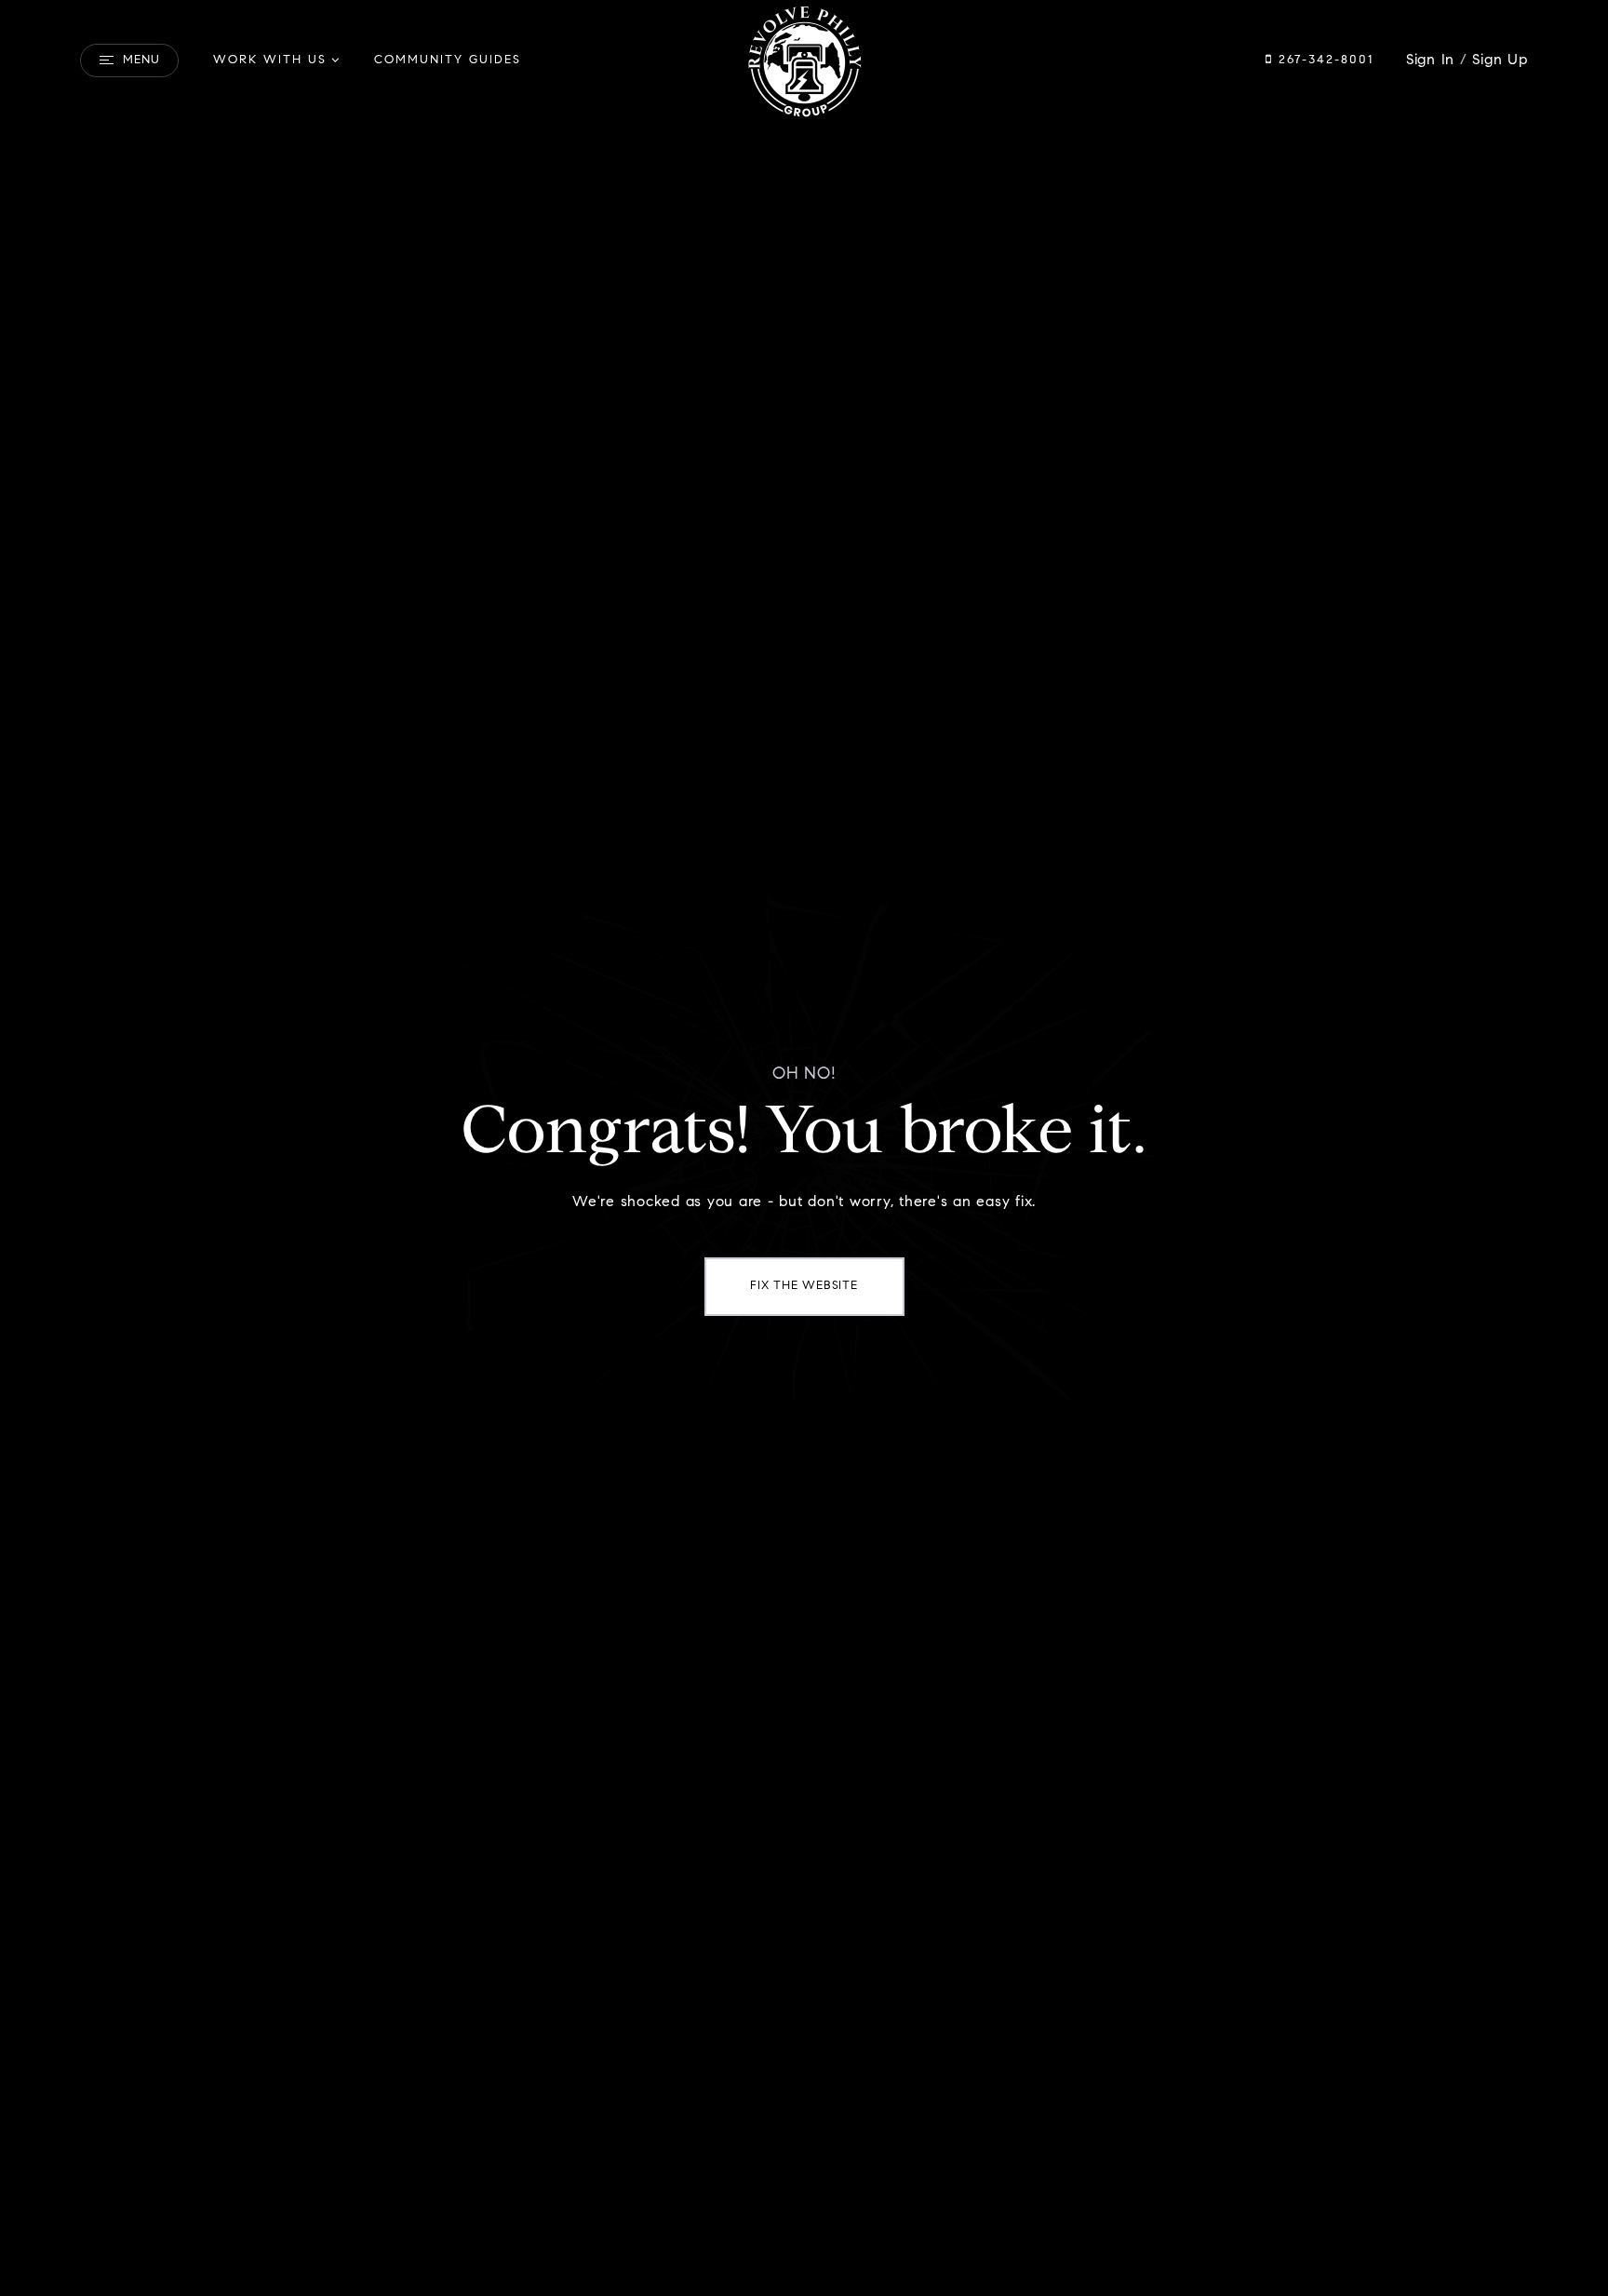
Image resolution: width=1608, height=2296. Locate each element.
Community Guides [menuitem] (448, 60)
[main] (804, 1148)
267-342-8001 (1323, 60)
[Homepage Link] (804, 60)
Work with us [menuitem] (270, 60)
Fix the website (804, 1286)
